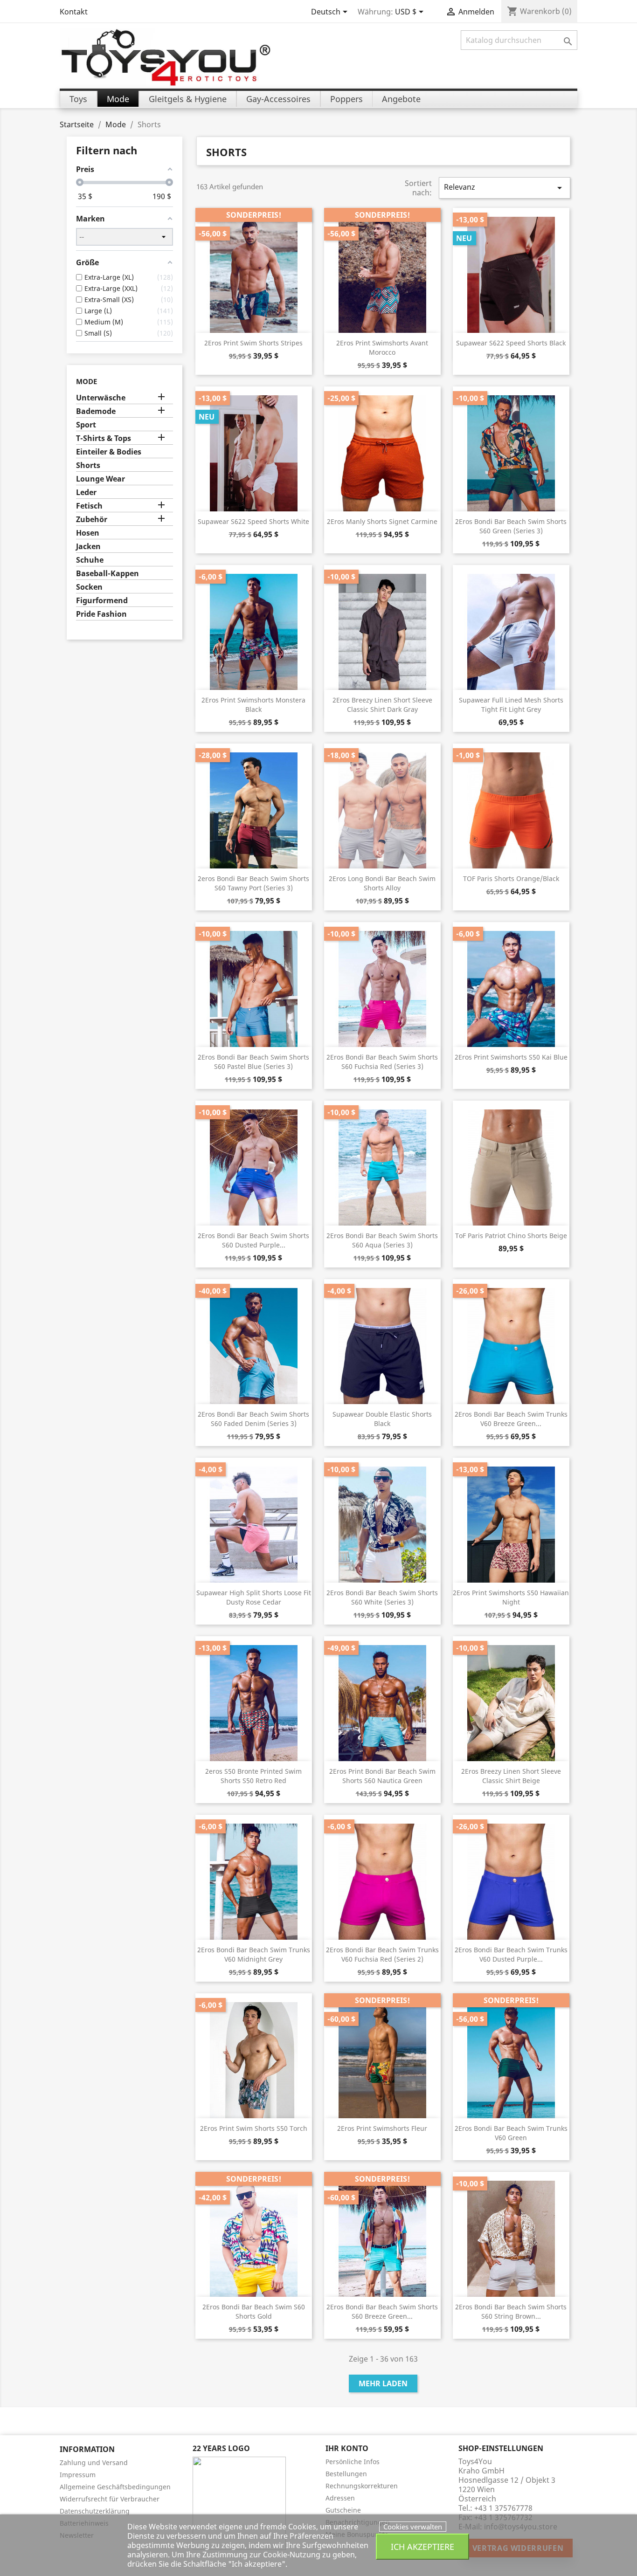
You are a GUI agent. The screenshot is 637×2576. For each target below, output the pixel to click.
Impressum (78, 2475)
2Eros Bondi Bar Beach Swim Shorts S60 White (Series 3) (382, 1597)
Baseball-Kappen (107, 574)
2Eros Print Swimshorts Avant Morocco (382, 348)
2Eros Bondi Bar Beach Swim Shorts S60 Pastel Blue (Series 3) (253, 1062)
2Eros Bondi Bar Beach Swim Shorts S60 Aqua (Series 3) (382, 1240)
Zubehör (92, 520)
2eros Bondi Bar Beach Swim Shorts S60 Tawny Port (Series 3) (253, 883)
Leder (86, 492)
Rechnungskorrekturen (362, 2486)
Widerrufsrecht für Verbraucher (110, 2499)
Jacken (88, 547)
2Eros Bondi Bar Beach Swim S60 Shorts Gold (254, 2311)
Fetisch (89, 506)
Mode (87, 381)
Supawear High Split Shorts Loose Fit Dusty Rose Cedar (254, 1597)
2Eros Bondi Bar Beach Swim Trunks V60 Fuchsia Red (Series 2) (382, 1954)
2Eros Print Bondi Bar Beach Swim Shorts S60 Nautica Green (382, 1776)
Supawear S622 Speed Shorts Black (511, 343)
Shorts (88, 465)
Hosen (88, 533)
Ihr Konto (347, 2448)
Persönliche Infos (353, 2462)
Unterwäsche (101, 398)
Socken (89, 587)
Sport (86, 425)
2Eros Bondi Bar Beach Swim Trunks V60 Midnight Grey (254, 1954)
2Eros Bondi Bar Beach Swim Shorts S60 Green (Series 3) (511, 526)
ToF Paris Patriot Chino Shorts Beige (511, 1236)
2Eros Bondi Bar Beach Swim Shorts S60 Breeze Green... (382, 2311)
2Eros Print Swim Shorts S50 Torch (254, 2128)
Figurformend (102, 601)
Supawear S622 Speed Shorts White (253, 521)
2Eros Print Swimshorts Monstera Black (253, 705)
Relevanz (505, 188)
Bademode (96, 411)
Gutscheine (343, 2510)
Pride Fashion (101, 614)
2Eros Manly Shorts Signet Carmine (382, 521)
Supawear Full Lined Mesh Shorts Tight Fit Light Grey (511, 705)
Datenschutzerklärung (95, 2511)
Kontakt (74, 12)
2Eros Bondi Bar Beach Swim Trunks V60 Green (511, 2133)
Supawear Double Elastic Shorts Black (382, 1419)
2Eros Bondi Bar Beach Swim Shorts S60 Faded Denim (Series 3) (253, 1419)
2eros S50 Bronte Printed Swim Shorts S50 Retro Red (253, 1776)
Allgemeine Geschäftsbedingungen (115, 2487)
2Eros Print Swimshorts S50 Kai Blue (511, 1057)
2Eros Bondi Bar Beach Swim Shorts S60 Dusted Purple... (253, 1240)
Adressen (340, 2498)
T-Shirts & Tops (104, 438)
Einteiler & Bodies (109, 452)
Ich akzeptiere (422, 2546)
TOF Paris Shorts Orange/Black (511, 878)
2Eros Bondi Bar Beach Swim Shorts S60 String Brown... (511, 2311)
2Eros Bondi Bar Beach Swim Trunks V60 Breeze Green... (511, 1419)
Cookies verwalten (413, 2527)
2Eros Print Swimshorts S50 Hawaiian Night (511, 1597)
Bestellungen (346, 2474)
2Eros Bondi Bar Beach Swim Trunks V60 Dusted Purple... (511, 1954)
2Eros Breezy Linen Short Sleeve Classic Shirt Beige (511, 1776)
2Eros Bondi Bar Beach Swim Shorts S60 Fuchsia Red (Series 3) (382, 1062)
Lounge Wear (100, 479)
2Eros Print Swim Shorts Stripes (253, 343)
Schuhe (90, 560)
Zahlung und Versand (94, 2462)
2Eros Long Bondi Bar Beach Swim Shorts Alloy (382, 883)
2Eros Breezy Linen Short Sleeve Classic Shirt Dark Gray (382, 705)
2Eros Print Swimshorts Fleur (382, 2128)
